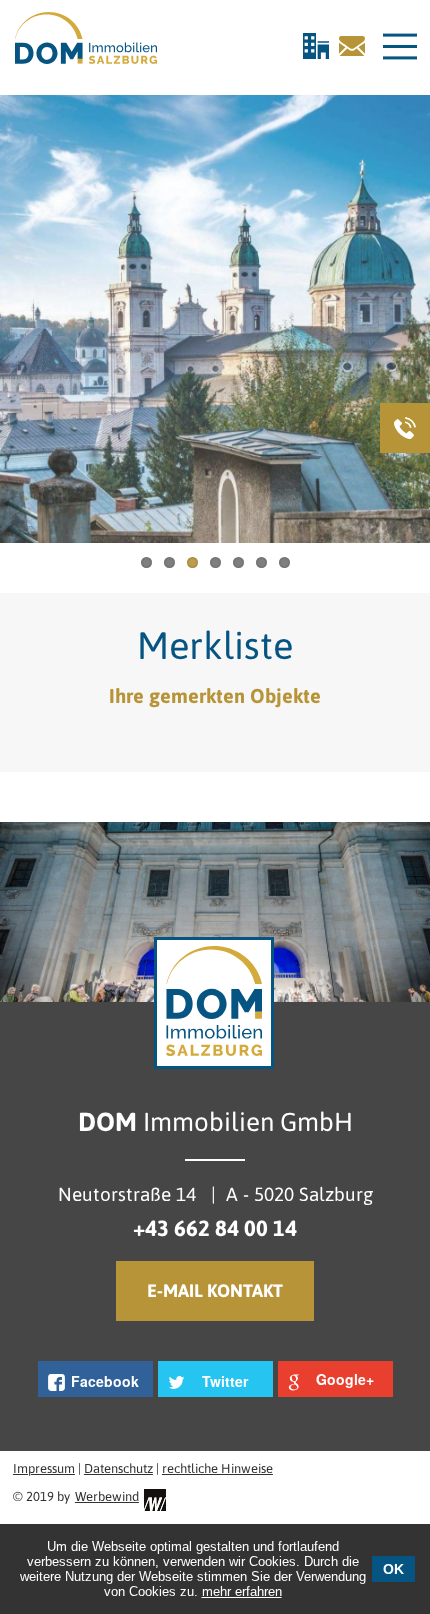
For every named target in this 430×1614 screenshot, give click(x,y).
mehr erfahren (242, 1591)
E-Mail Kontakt (215, 1290)
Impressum (44, 1468)
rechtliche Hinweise (217, 1468)
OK (393, 1569)
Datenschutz (118, 1468)
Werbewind (107, 1496)
